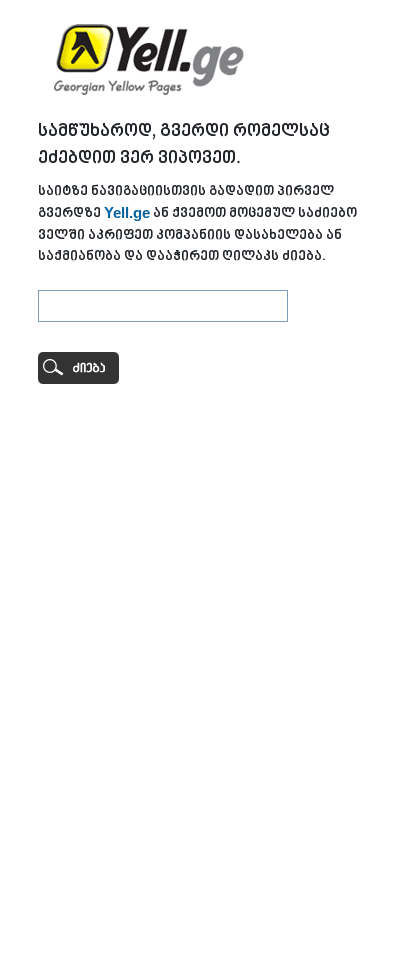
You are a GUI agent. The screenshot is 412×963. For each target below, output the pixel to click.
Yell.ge (127, 212)
